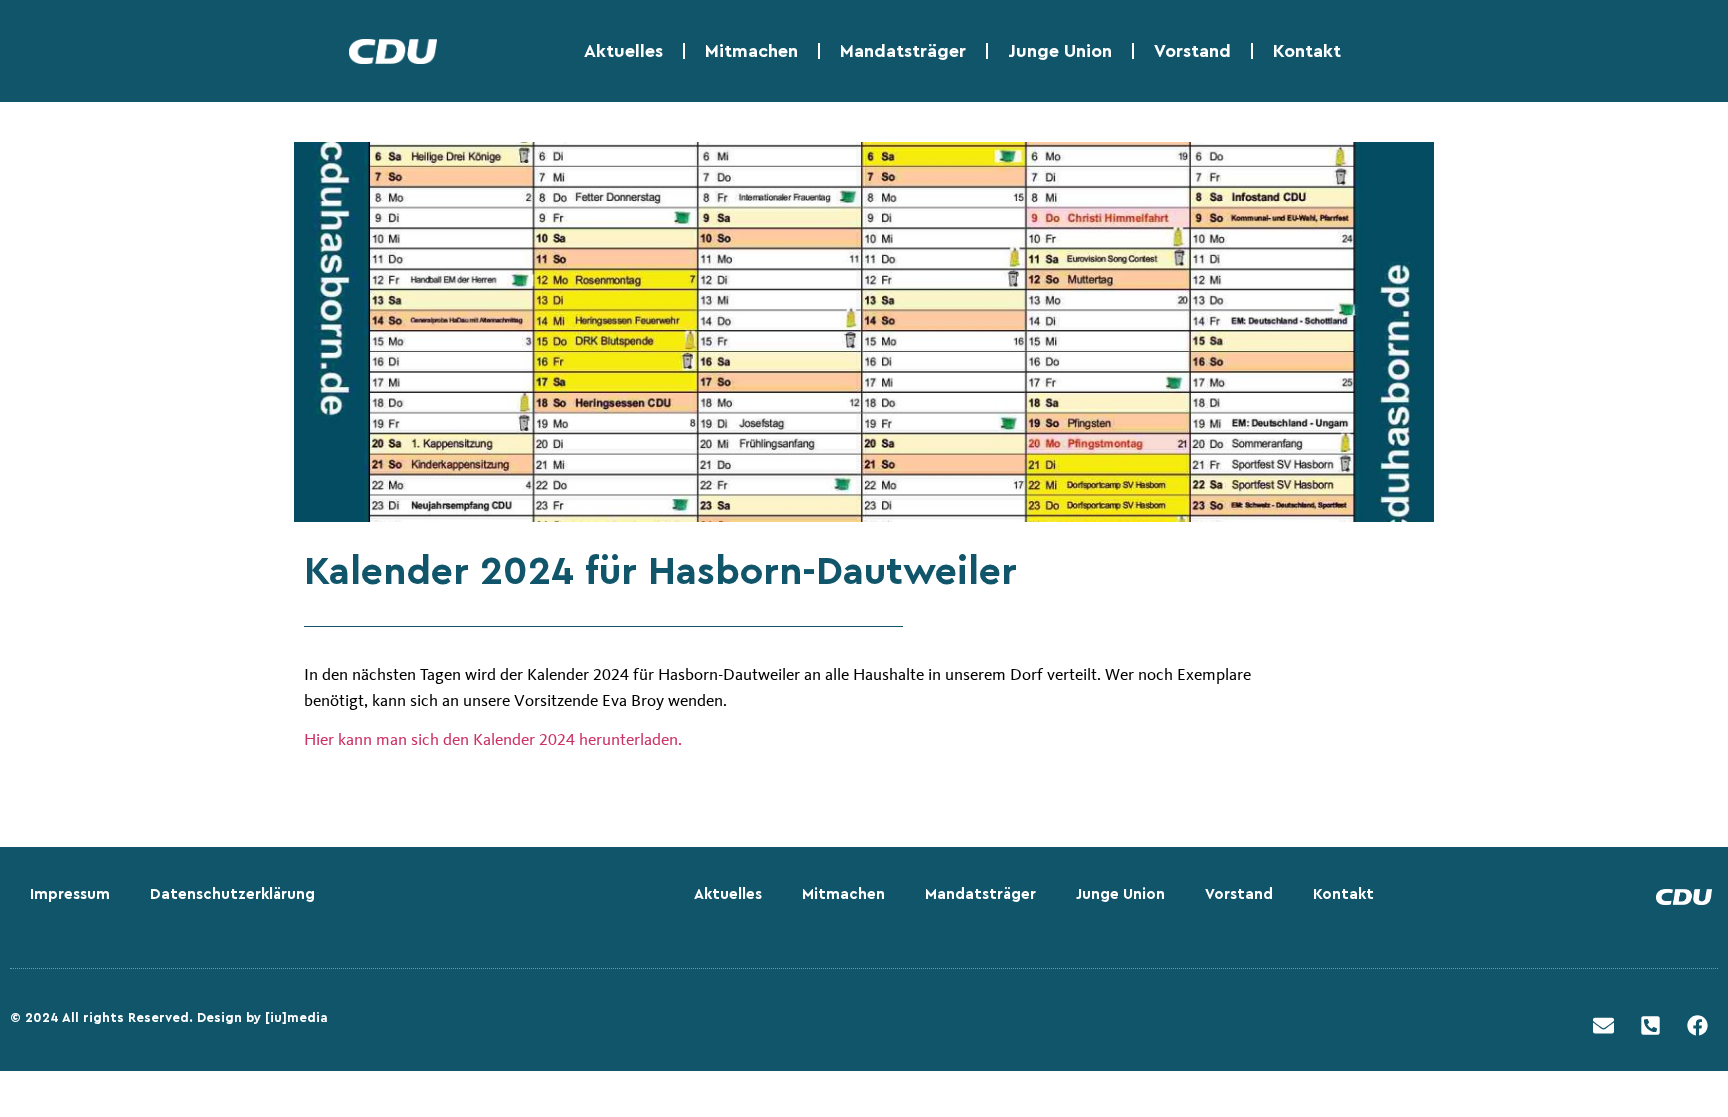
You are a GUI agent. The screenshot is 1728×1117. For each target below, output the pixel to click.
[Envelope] (1603, 1025)
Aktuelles (623, 51)
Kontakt (1307, 51)
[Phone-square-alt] (1650, 1025)
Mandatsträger (903, 51)
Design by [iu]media (262, 1017)
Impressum (70, 894)
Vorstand (1192, 51)
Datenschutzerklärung (232, 894)
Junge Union (1060, 51)
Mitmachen (751, 51)
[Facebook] (1697, 1025)
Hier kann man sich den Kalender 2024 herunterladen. (495, 739)
